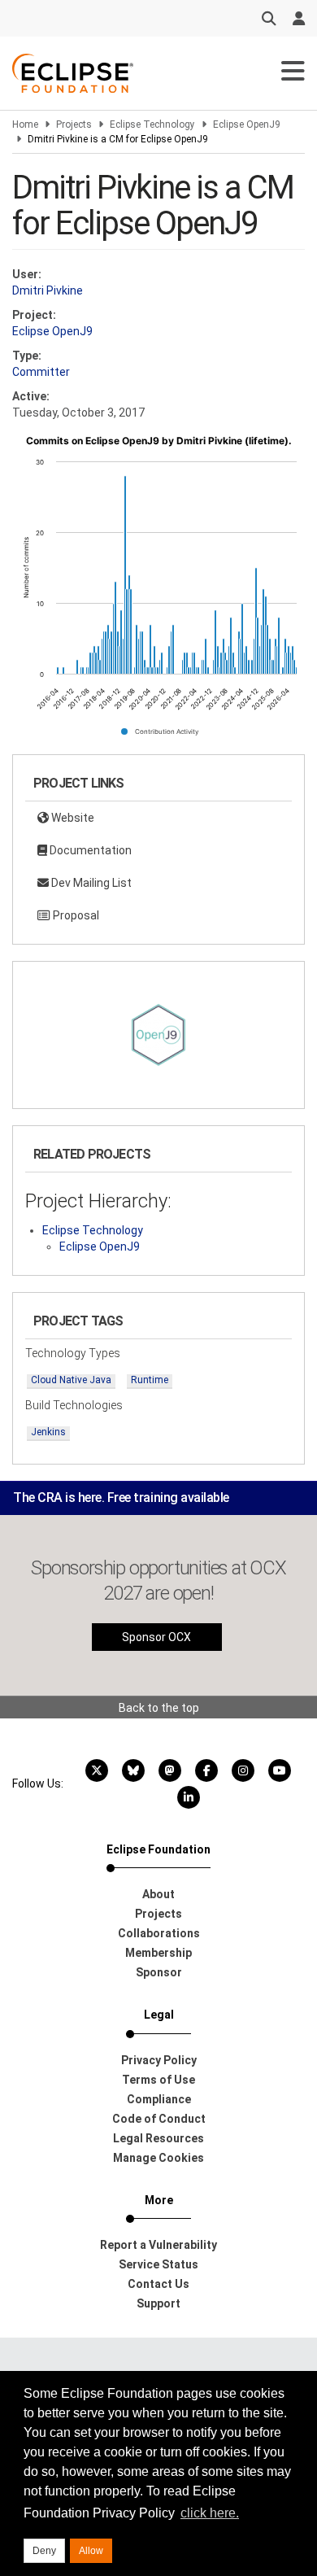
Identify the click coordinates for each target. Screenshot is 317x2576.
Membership (158, 1953)
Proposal (75, 915)
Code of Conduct (159, 2119)
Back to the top (159, 1708)
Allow (91, 2551)
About (158, 1894)
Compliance (159, 2099)
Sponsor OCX (156, 1637)
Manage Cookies (158, 2158)
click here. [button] (210, 2513)
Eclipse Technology (152, 124)
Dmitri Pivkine (48, 290)
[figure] (158, 592)
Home (25, 124)
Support (158, 2303)
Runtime (150, 1380)
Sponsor (159, 1972)
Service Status (158, 2264)
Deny (44, 2551)
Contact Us (158, 2284)
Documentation (89, 850)
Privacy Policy (159, 2060)
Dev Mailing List (90, 883)
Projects (74, 124)
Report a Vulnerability (158, 2245)
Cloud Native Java (71, 1380)
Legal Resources (158, 2138)
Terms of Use (158, 2080)
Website (72, 818)
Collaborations (159, 1933)
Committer (41, 372)
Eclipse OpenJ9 (247, 124)
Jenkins (48, 1432)
